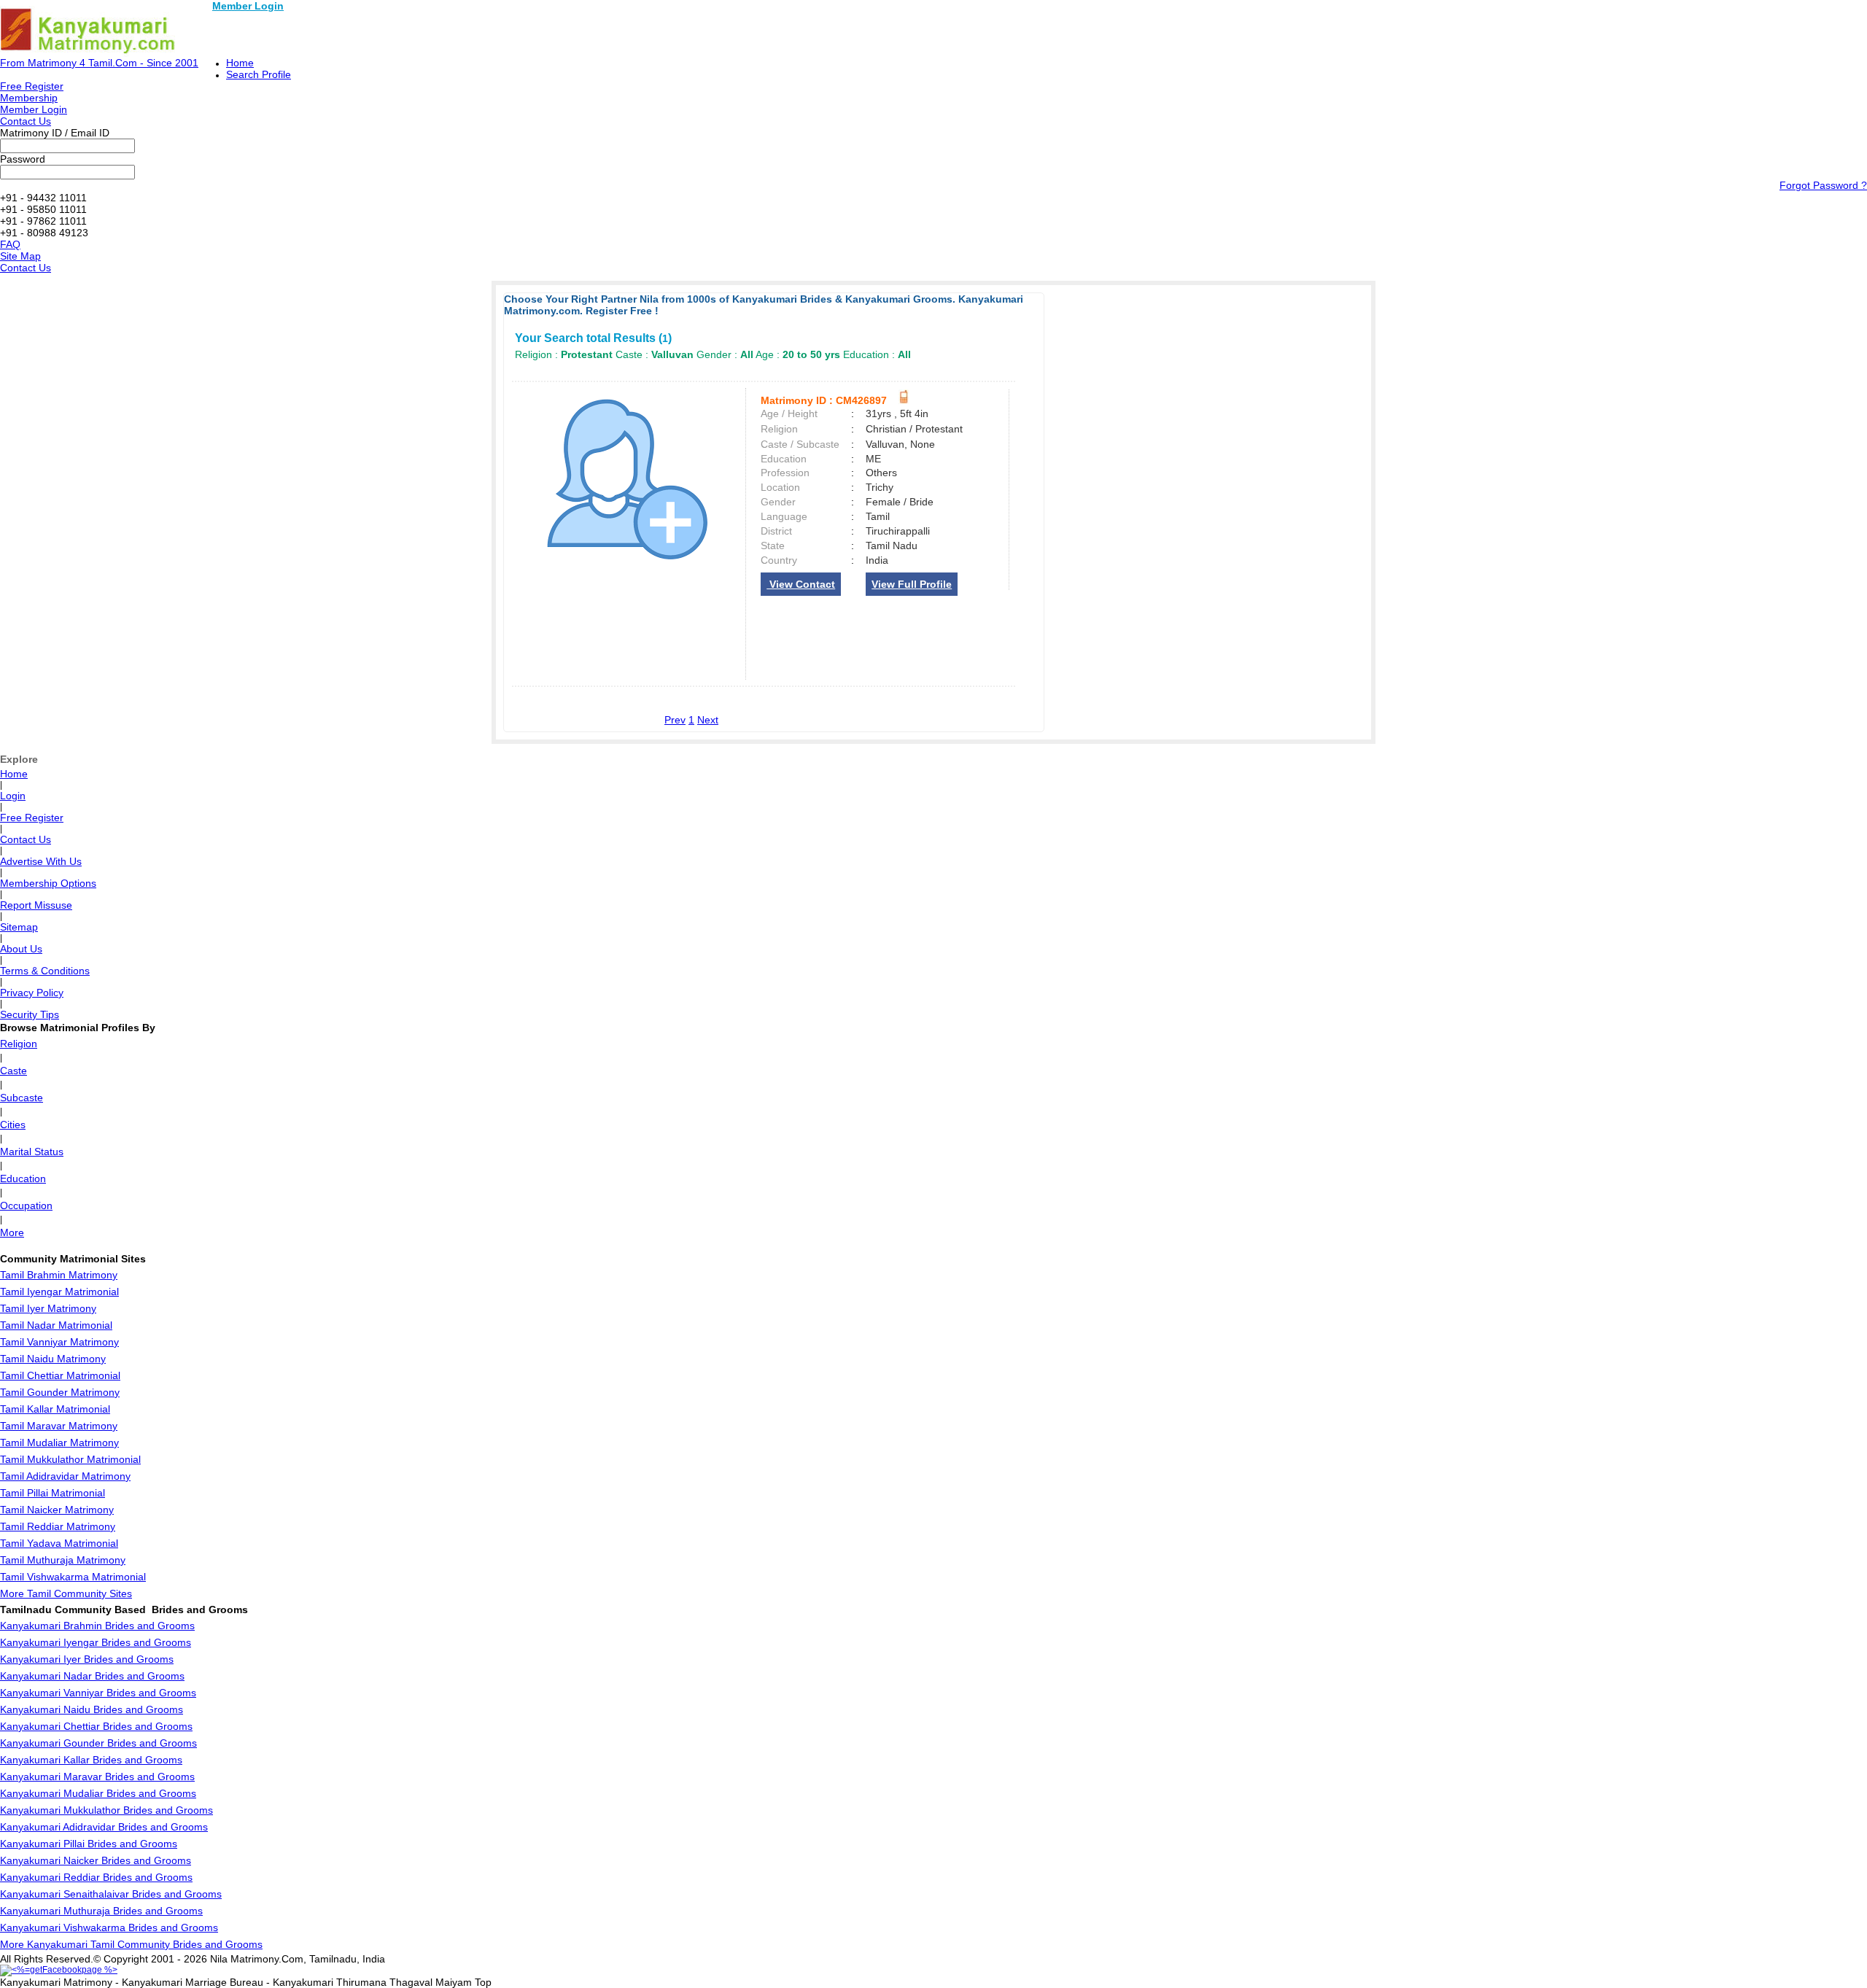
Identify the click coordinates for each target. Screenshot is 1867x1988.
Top (483, 1982)
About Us (21, 949)
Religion (19, 1044)
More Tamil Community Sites (66, 1593)
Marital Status (32, 1152)
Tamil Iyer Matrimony (48, 1308)
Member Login (248, 6)
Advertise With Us (41, 861)
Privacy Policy (32, 993)
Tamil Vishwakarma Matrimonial (73, 1577)
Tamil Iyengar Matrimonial (59, 1292)
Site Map (20, 256)
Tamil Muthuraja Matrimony (63, 1560)
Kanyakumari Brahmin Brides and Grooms (97, 1626)
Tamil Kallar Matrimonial (55, 1409)
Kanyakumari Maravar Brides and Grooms (97, 1777)
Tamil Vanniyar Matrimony (59, 1342)
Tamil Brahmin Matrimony (59, 1275)
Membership (29, 98)
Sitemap (19, 927)
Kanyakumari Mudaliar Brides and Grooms (98, 1793)
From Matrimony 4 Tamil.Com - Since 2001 (99, 63)
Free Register (32, 86)
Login (13, 796)
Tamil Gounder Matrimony (60, 1392)
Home (240, 63)
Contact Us (26, 121)
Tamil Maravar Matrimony (59, 1426)
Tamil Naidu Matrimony (53, 1359)
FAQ (10, 244)
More (12, 1232)
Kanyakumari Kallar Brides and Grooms (91, 1760)
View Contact (801, 584)
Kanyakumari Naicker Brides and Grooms (96, 1860)
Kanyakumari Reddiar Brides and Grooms (96, 1877)
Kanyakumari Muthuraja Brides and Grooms (101, 1911)
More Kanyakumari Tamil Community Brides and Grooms (131, 1944)
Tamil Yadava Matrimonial (59, 1543)
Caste (13, 1071)
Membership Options (48, 883)
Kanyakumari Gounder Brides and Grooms (98, 1743)
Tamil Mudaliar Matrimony (59, 1443)
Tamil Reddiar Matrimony (58, 1526)
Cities (13, 1125)
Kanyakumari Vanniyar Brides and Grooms (98, 1693)
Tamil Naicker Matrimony (57, 1510)
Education (23, 1179)
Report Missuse (36, 905)
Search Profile (259, 74)
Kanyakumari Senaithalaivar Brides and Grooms (111, 1894)
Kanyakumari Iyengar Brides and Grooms (96, 1642)
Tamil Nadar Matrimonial (56, 1325)
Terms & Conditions (45, 971)
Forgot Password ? (1823, 185)
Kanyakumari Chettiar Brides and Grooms (96, 1726)
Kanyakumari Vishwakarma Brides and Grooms (109, 1927)
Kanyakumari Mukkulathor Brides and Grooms (106, 1810)
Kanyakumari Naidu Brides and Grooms (92, 1709)
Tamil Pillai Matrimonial (53, 1493)
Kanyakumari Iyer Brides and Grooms (87, 1659)
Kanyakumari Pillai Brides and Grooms (89, 1844)
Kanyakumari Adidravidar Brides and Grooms (104, 1827)
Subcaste (22, 1098)
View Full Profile (912, 584)
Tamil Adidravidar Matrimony (65, 1476)
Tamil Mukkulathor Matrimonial (70, 1459)
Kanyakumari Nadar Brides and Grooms (92, 1676)
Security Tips (30, 1014)
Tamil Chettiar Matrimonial (60, 1375)
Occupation (26, 1205)
